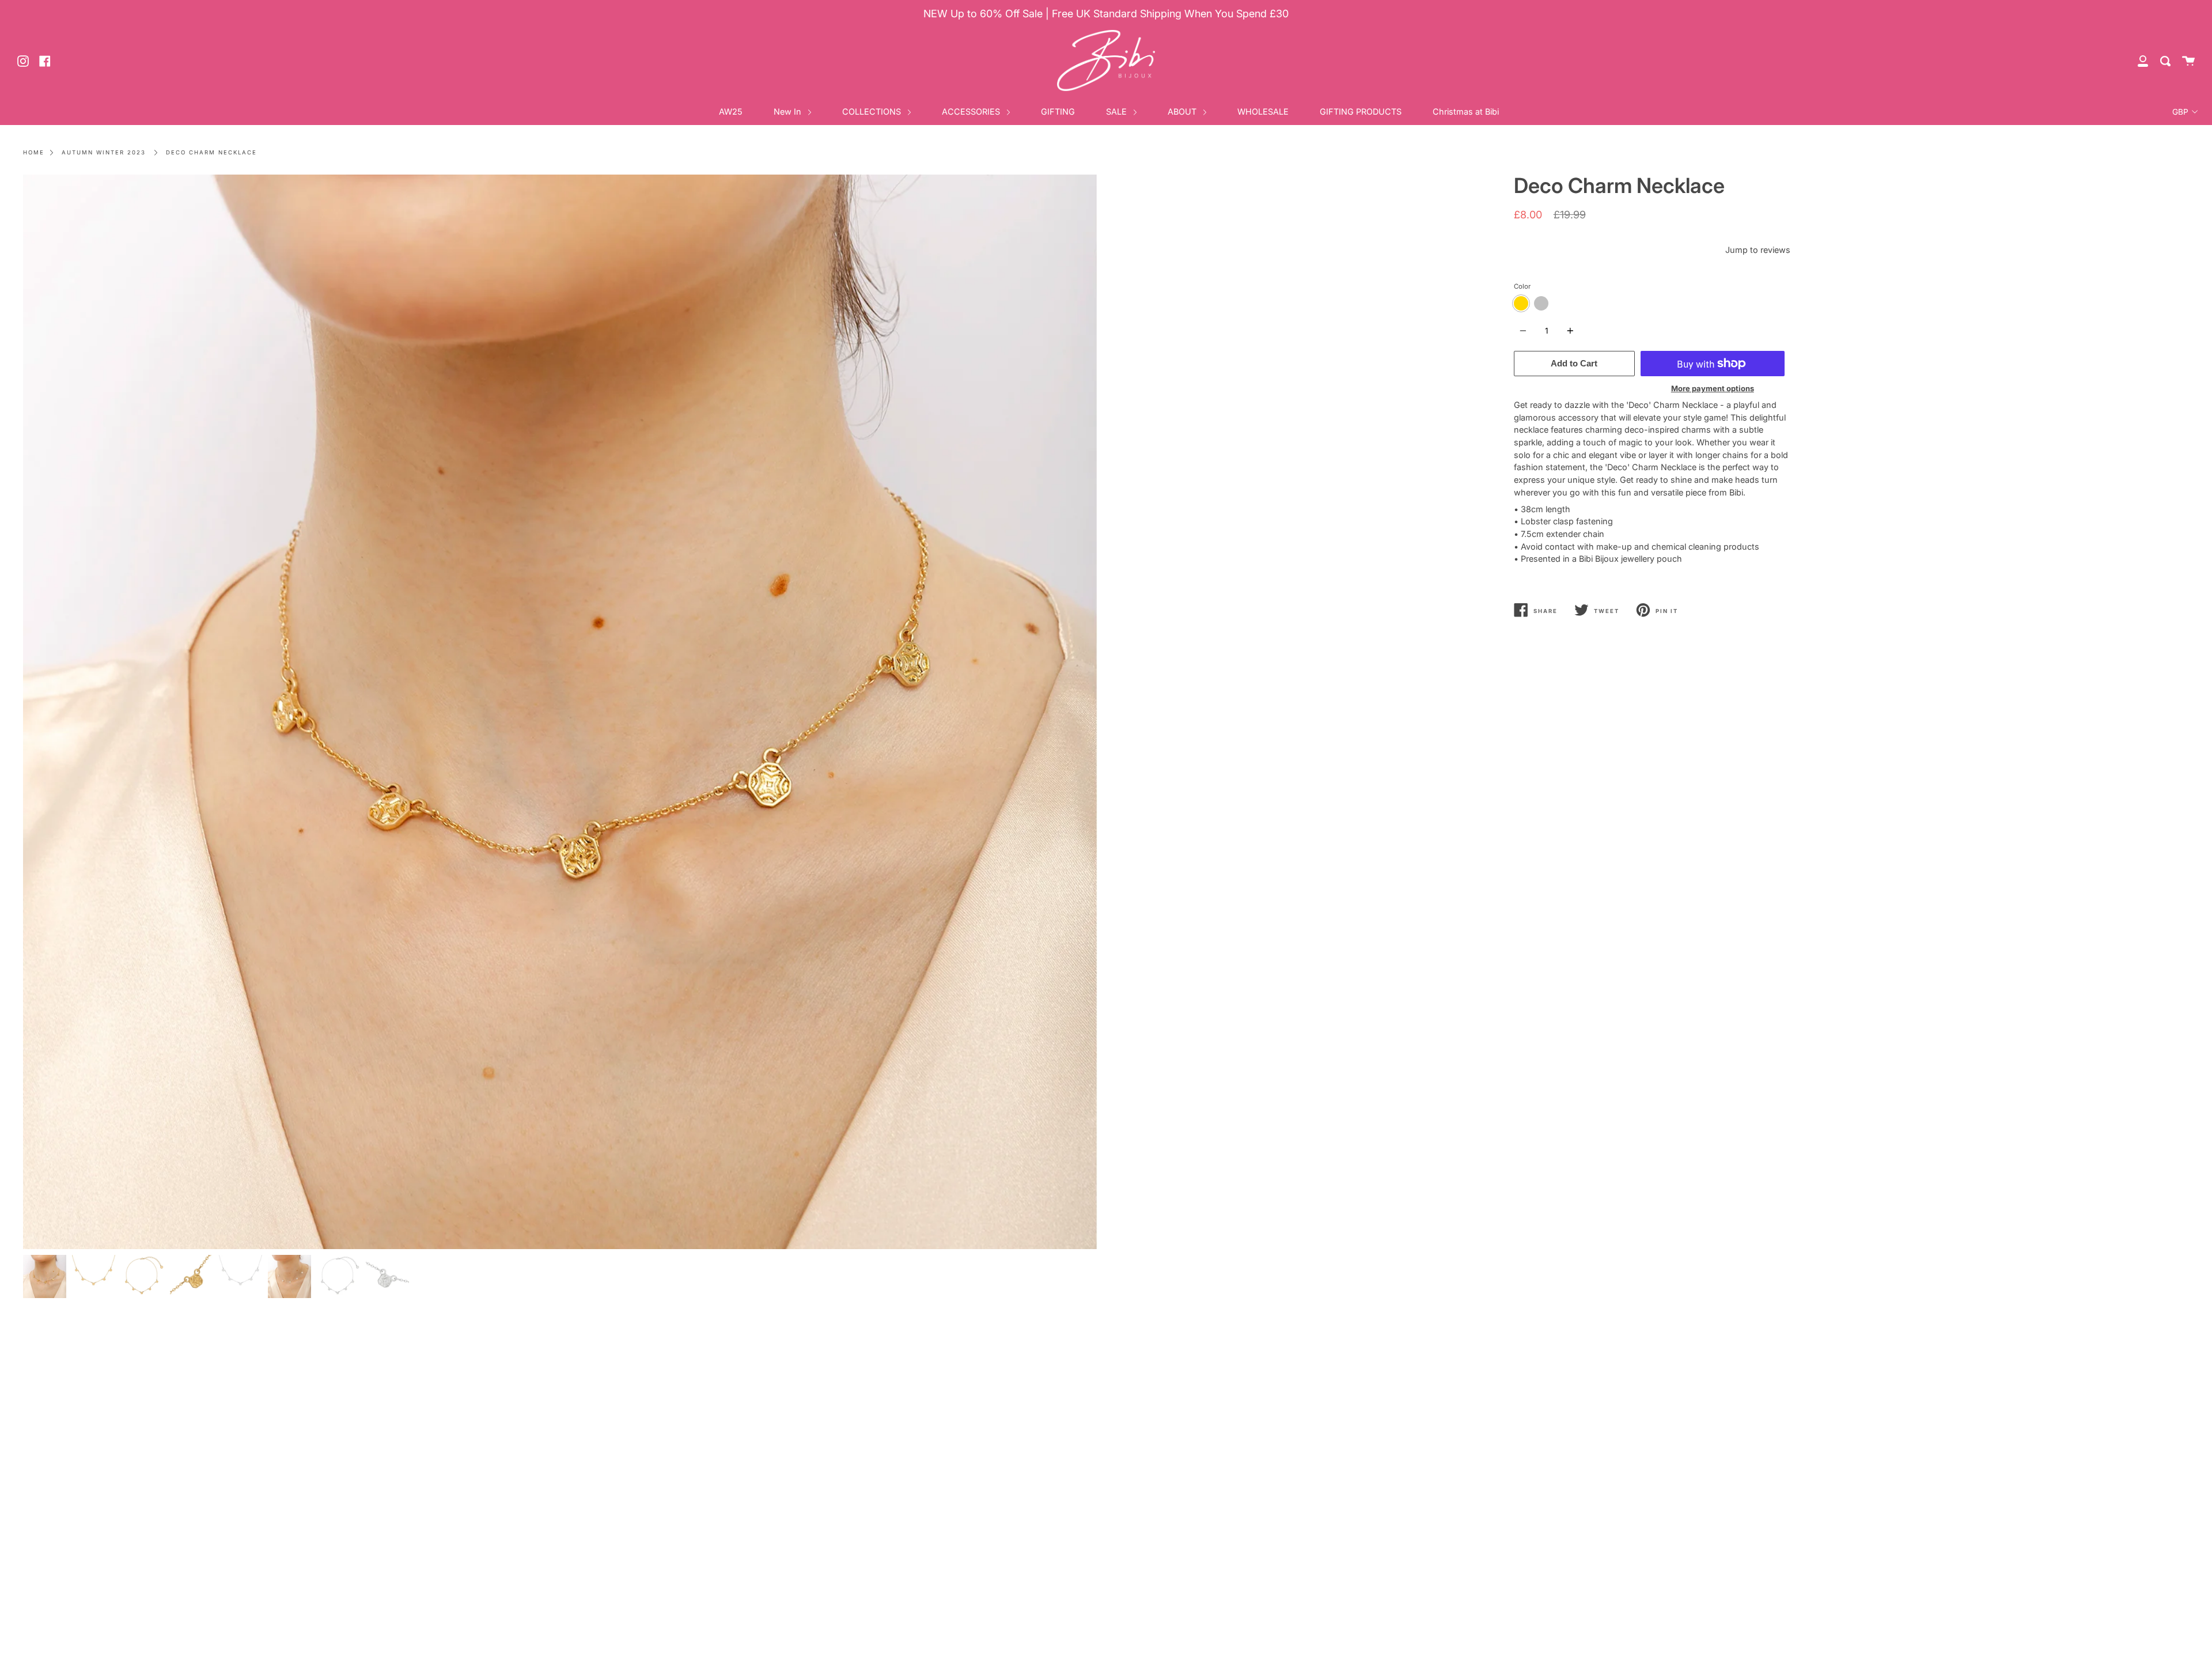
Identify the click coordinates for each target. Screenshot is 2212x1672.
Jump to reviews (1758, 250)
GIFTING (1058, 111)
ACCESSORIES (972, 111)
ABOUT (1183, 111)
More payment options (1713, 388)
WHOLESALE (1263, 111)
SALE (1118, 111)
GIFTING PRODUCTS (1361, 111)
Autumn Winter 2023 (104, 152)
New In (789, 111)
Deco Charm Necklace (211, 152)
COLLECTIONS (873, 111)
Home (34, 152)
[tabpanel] (560, 712)
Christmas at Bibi (1466, 111)
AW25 (731, 111)
